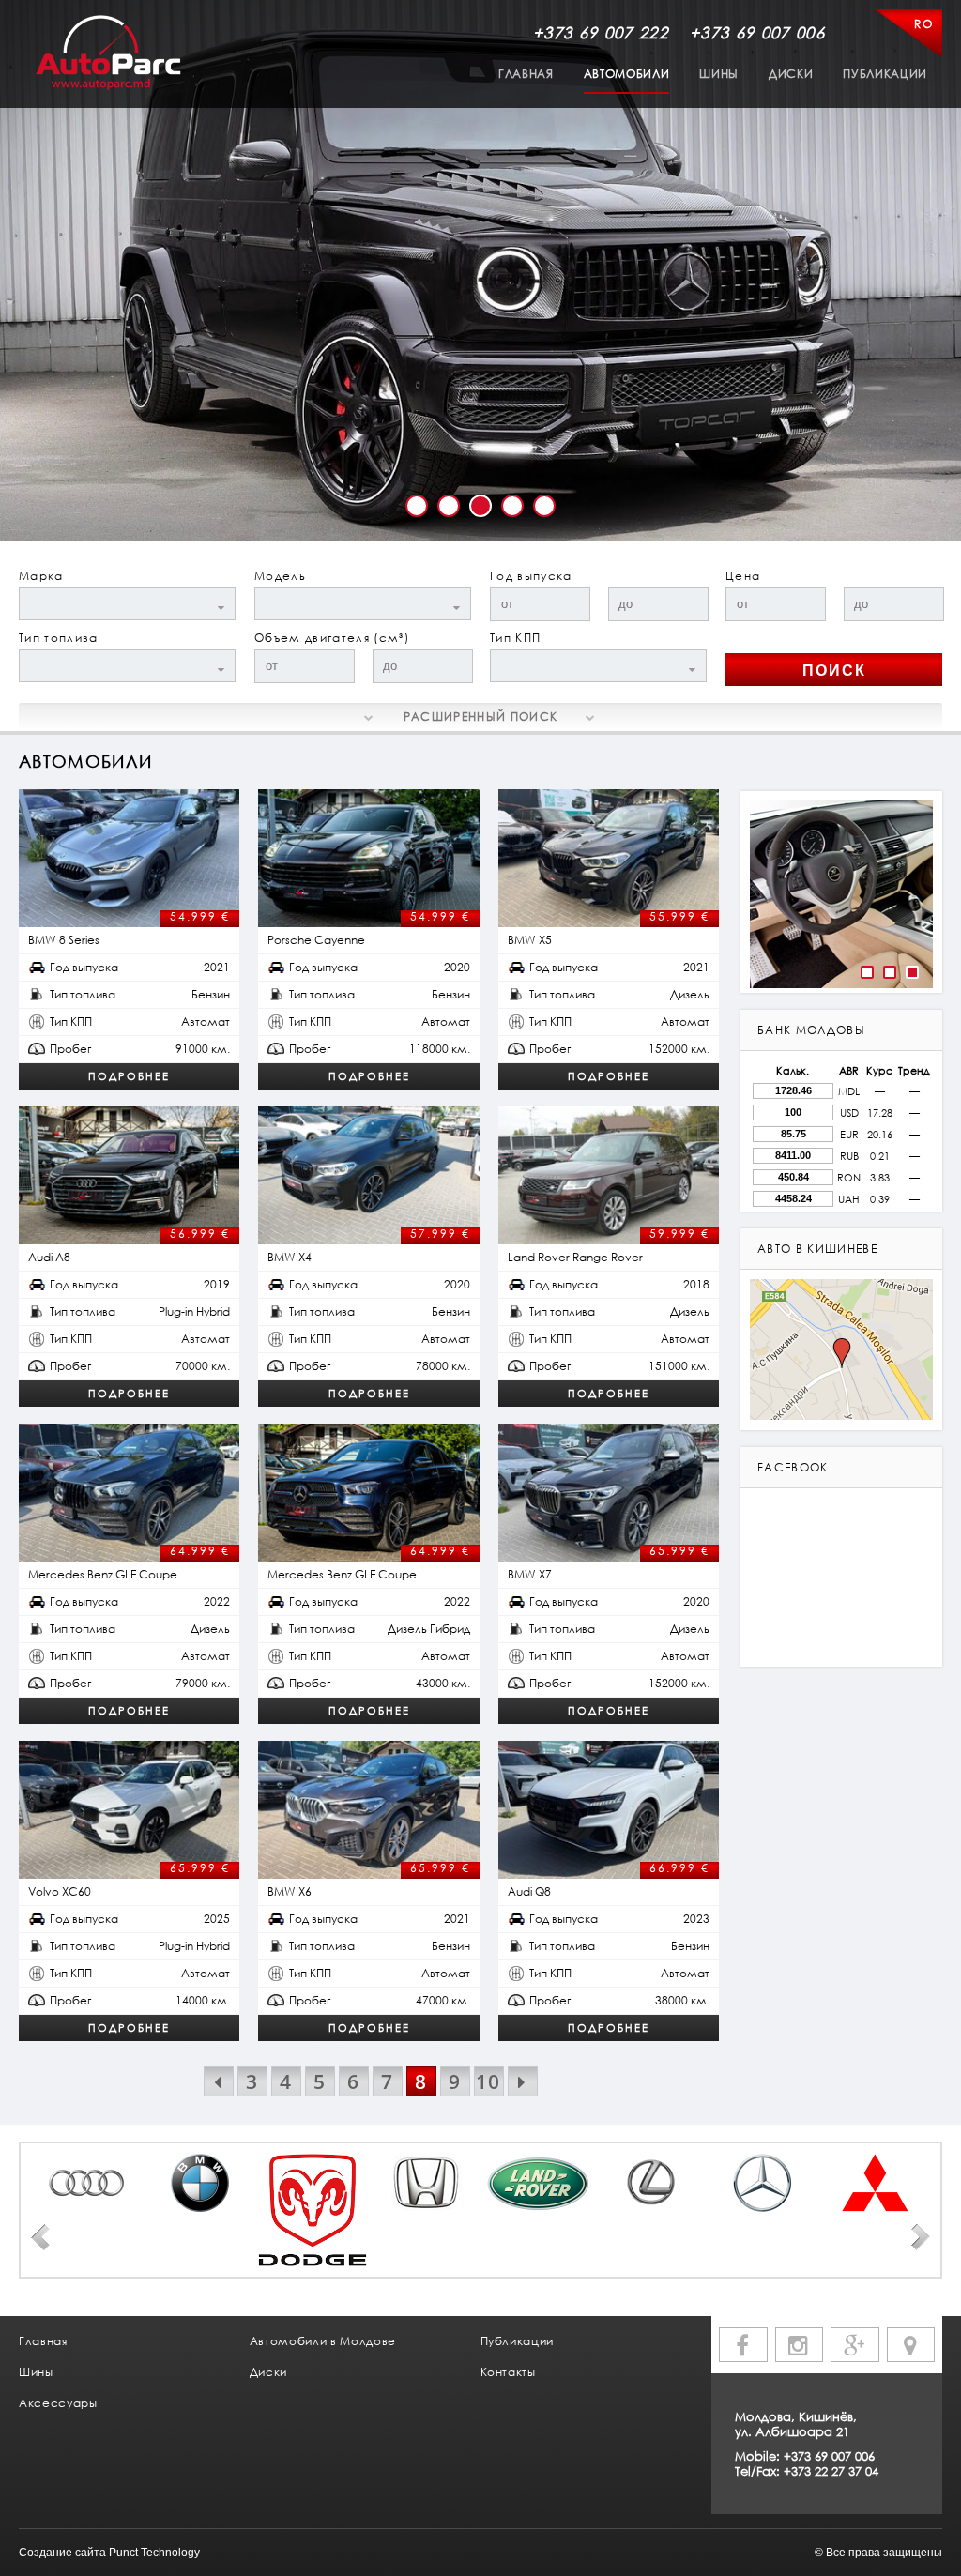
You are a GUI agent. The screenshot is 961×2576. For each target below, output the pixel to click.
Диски (791, 74)
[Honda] (425, 2183)
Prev (40, 2237)
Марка (41, 576)
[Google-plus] (855, 2345)
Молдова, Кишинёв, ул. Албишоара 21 (796, 2424)
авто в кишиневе (817, 1249)
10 (488, 2081)
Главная (526, 74)
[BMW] (200, 2183)
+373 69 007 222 (601, 32)
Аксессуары (58, 2403)
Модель (280, 576)
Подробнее (129, 1076)
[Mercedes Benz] (763, 2183)
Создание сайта (62, 2553)
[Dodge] (313, 2210)
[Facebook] (743, 2345)
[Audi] (87, 2183)
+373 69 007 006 (757, 32)
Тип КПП (515, 638)
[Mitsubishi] (876, 2183)
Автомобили (627, 74)
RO (923, 24)
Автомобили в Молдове (323, 2341)
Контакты (508, 2372)
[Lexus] (650, 2183)
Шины (719, 74)
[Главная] (108, 53)
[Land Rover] (538, 2183)
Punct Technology (154, 2553)
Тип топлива (59, 638)
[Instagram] (800, 2345)
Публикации (885, 74)
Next (921, 2237)
